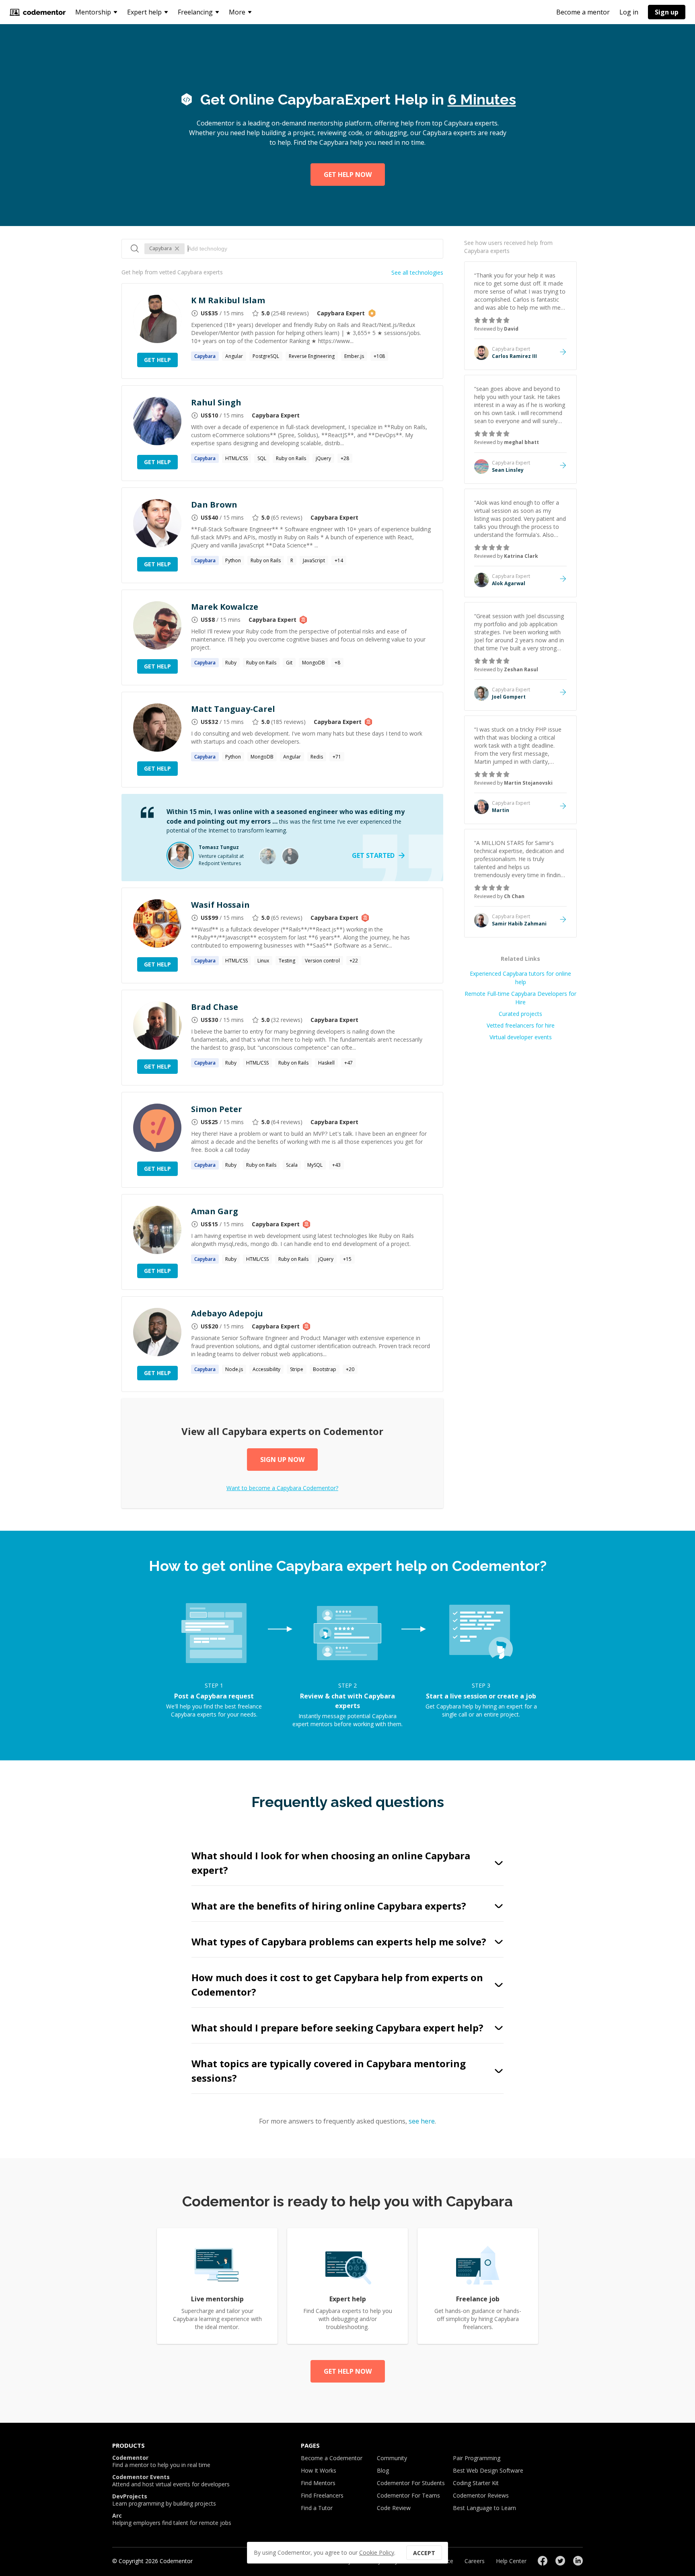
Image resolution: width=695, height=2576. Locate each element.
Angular (234, 356)
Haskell (326, 1063)
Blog (383, 2470)
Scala (292, 1165)
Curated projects (520, 1014)
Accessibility (266, 1369)
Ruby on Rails (291, 458)
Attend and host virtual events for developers (171, 2481)
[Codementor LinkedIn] (578, 2561)
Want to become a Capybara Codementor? (282, 1488)
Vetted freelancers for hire (521, 1025)
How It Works (319, 2470)
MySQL (315, 1165)
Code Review (394, 2508)
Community (392, 2458)
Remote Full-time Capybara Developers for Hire (520, 998)
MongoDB (314, 663)
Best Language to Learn (484, 2508)
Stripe (297, 1369)
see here (422, 2121)
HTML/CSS (236, 458)
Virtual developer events (521, 1037)
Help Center (511, 2561)
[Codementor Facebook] (543, 2561)
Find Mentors (318, 2483)
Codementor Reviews (481, 2495)
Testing (287, 961)
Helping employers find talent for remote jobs (172, 2519)
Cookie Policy (377, 2552)
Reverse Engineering (312, 356)
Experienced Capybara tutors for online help (520, 978)
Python (233, 560)
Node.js (234, 1369)
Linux (263, 961)
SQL (262, 458)
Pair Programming (477, 2458)
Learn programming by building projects (164, 2500)
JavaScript (314, 560)
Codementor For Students (411, 2483)
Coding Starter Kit (476, 2483)
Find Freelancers (322, 2495)
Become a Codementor (332, 2458)
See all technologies (417, 272)
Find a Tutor (317, 2508)
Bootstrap (325, 1369)
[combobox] (311, 249)
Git (289, 663)
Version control (322, 961)
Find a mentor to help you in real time (161, 2461)
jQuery (323, 458)
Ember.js (354, 356)
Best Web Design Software (488, 2470)
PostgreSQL (266, 356)
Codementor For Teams (408, 2495)
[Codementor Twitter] (560, 2561)
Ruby (231, 663)
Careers (475, 2561)
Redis (317, 757)
